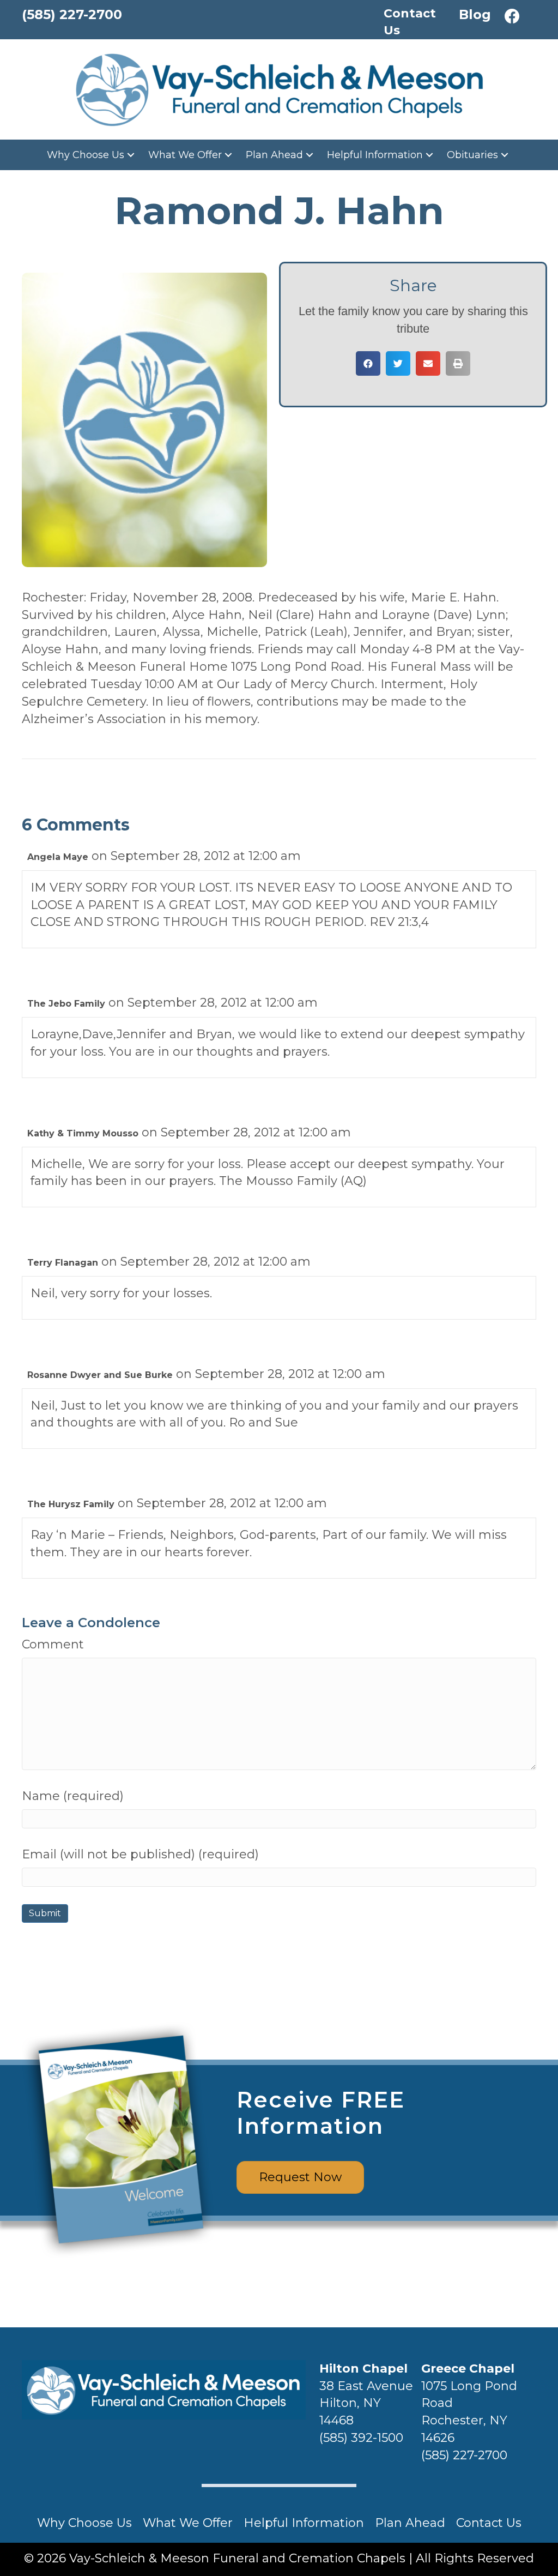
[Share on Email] (428, 363)
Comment (53, 1644)
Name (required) (73, 1796)
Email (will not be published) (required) (140, 1854)
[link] (92, 155)
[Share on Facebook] (368, 363)
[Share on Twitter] (398, 363)
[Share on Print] (458, 363)
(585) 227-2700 (464, 2455)
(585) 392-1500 (361, 2438)
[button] (512, 16)
